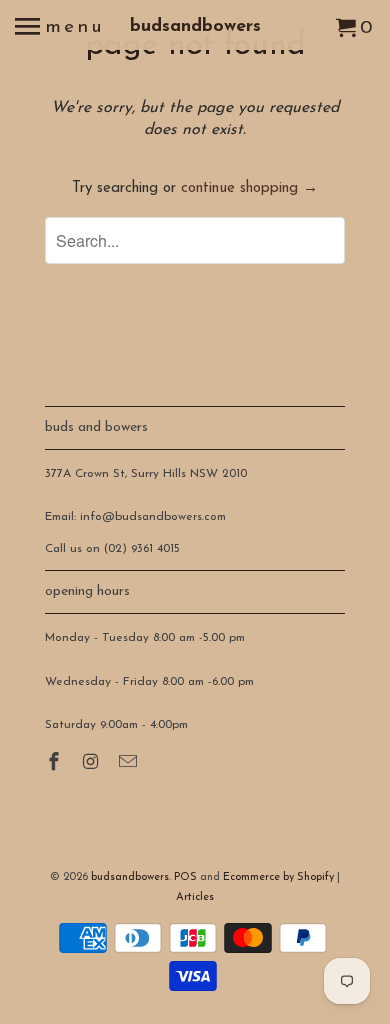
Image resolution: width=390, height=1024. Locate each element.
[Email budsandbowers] (130, 764)
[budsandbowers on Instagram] (93, 764)
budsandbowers (195, 27)
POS (185, 877)
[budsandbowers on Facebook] (56, 764)
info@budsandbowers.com (153, 517)
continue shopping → (249, 188)
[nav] (60, 30)
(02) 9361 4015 (142, 549)
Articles (195, 897)
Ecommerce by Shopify (278, 877)
